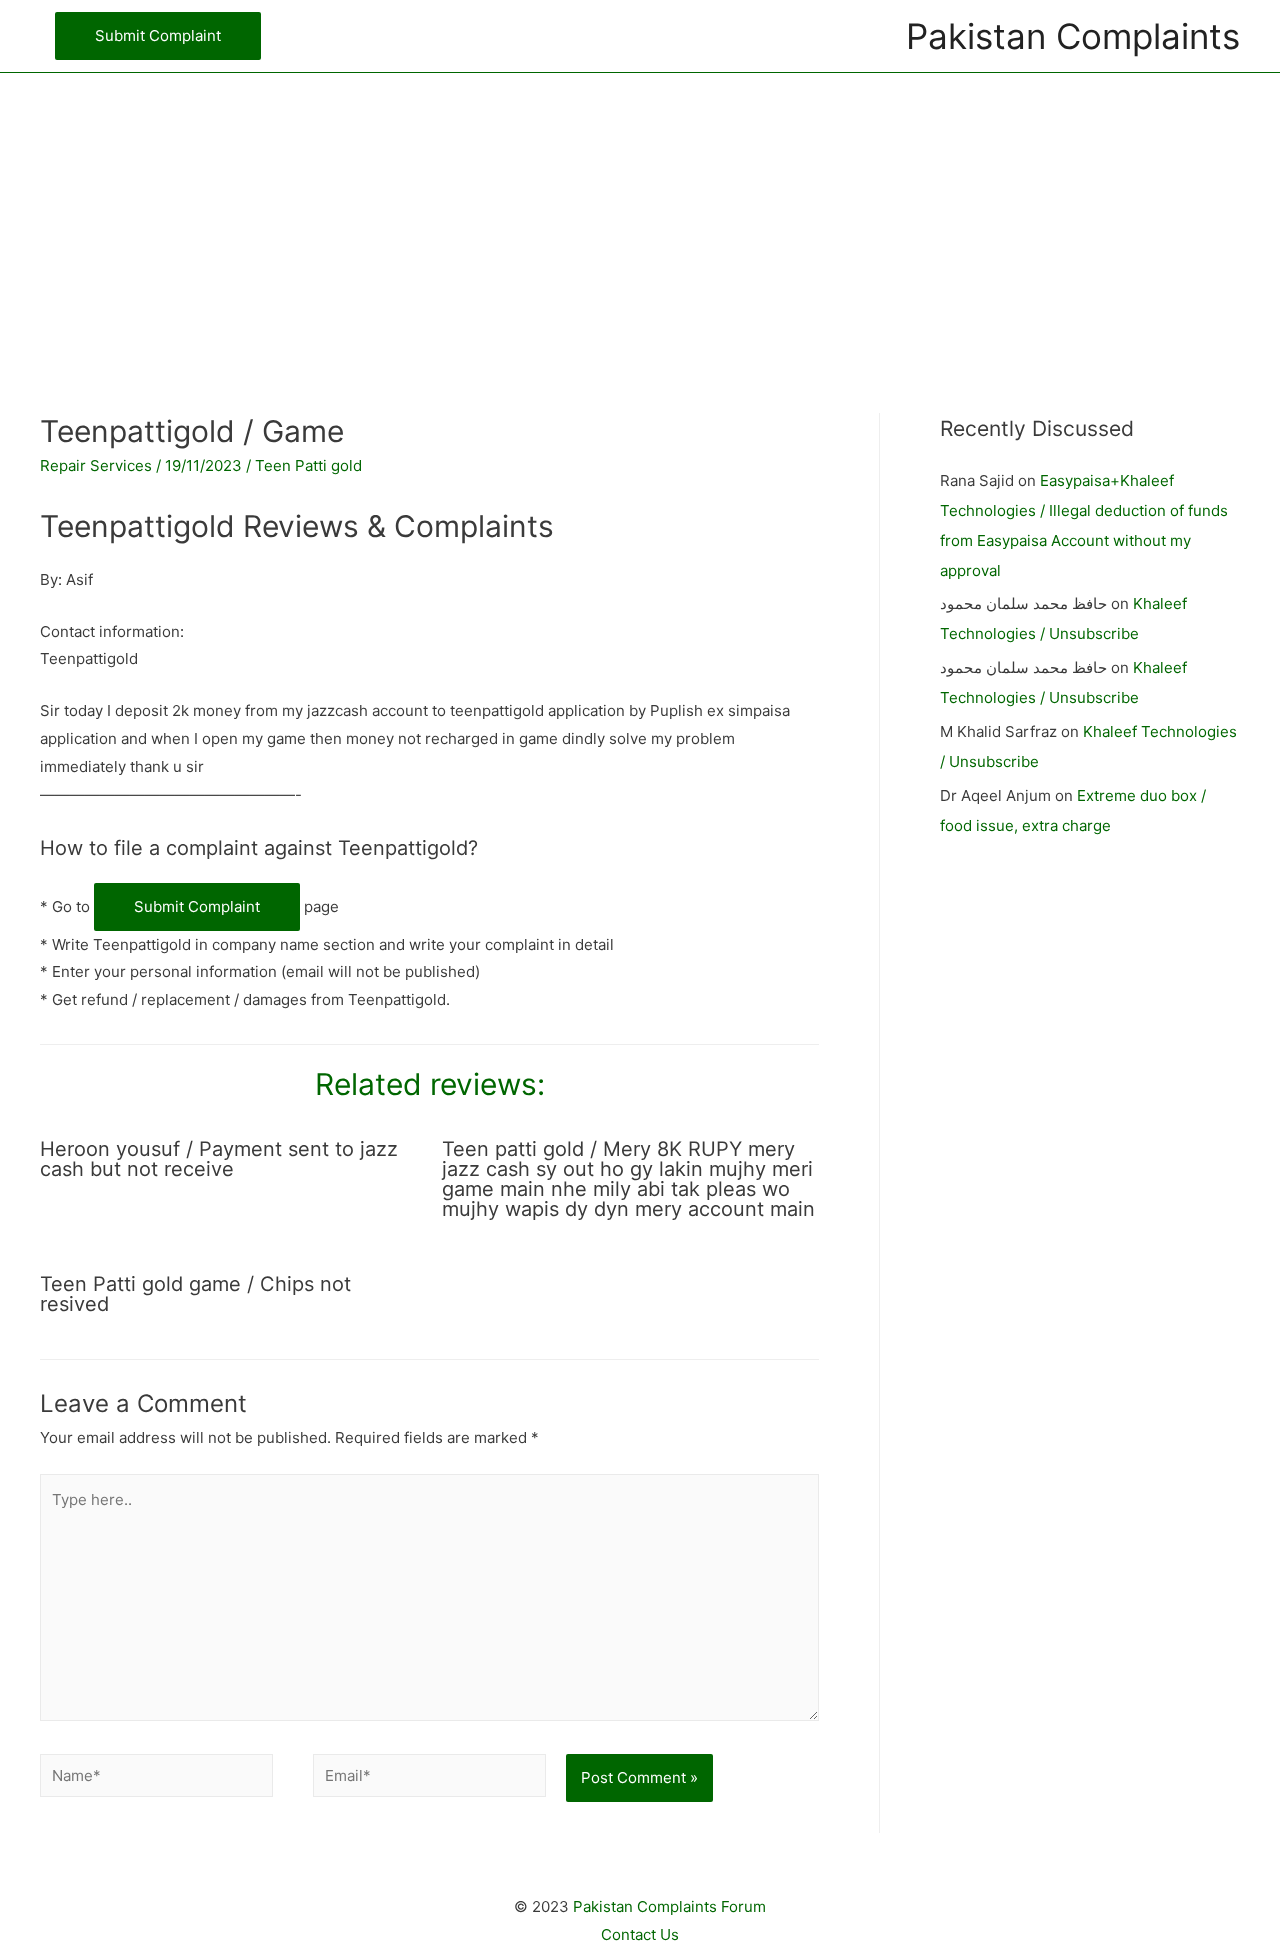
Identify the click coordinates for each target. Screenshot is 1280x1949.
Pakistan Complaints (1073, 36)
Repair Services (96, 465)
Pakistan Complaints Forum (669, 1906)
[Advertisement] (640, 213)
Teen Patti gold (308, 465)
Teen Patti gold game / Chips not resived (195, 1294)
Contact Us (640, 1934)
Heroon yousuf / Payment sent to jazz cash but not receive (219, 1159)
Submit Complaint (197, 906)
